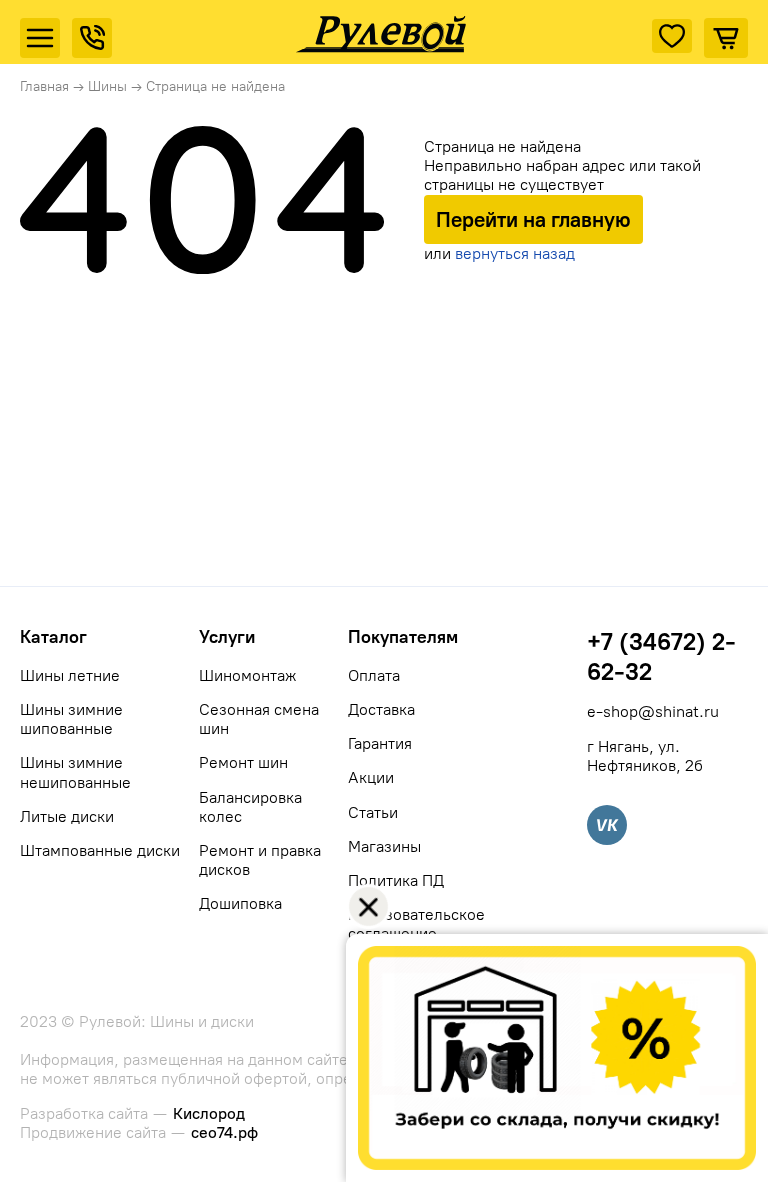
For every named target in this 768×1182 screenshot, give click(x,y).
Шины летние (70, 675)
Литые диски (67, 816)
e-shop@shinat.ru (653, 711)
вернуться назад (515, 253)
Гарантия (380, 743)
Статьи (373, 812)
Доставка (381, 709)
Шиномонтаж (247, 675)
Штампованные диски (100, 850)
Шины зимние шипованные (71, 719)
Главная (44, 86)
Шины (107, 86)
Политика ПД (396, 880)
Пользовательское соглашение (416, 924)
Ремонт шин (243, 762)
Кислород (209, 1113)
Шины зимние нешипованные (75, 772)
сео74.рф (224, 1132)
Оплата (374, 675)
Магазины (384, 846)
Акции (371, 777)
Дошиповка (240, 903)
